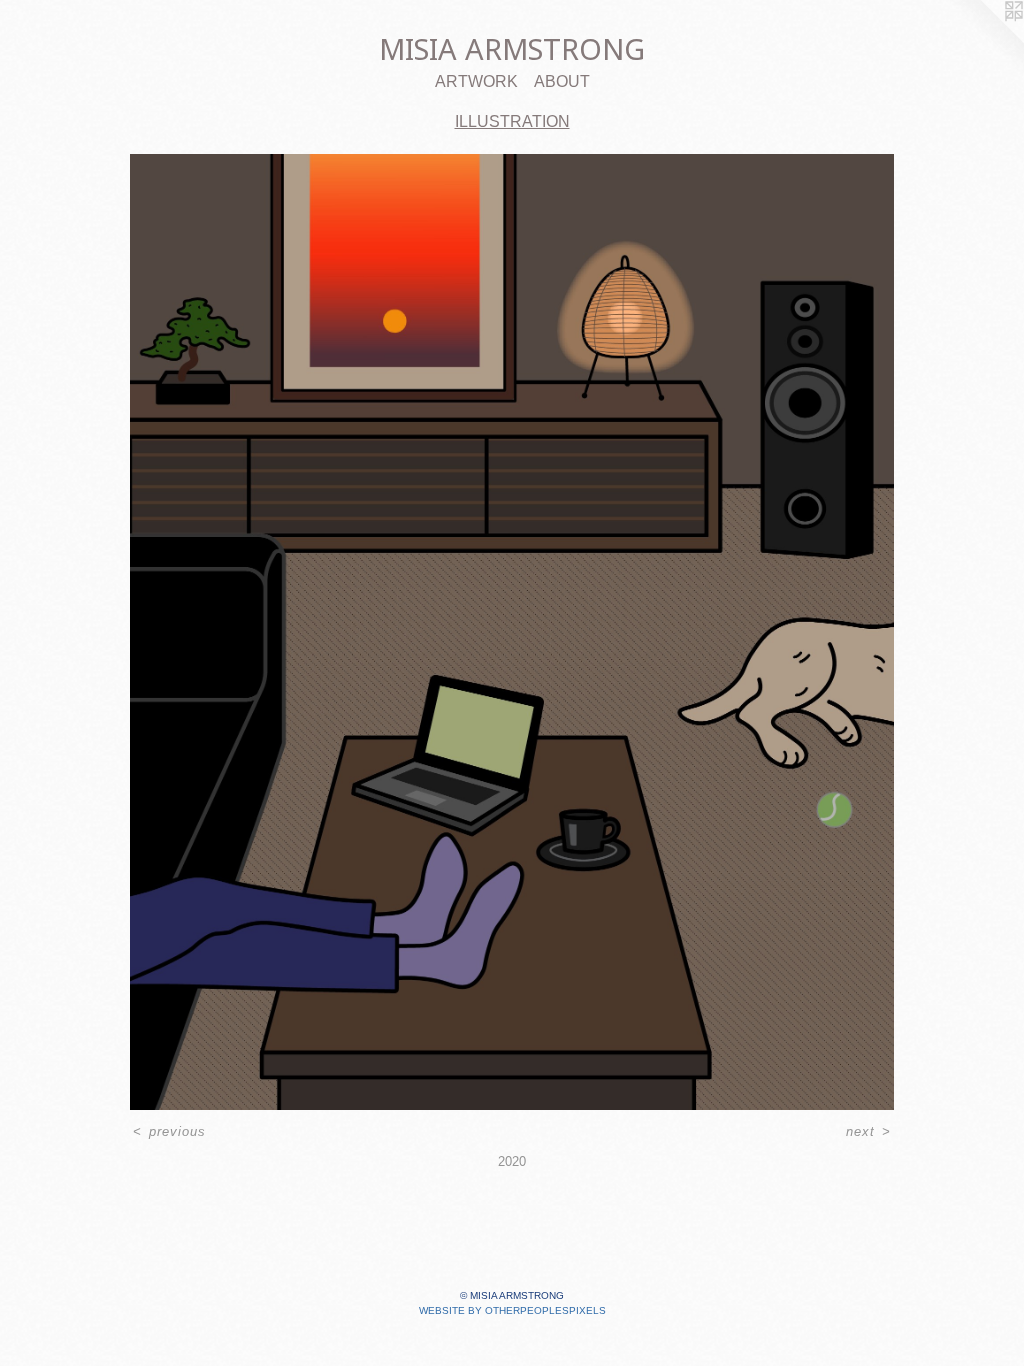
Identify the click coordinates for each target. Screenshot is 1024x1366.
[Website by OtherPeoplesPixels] (984, 40)
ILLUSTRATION (512, 121)
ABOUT (562, 81)
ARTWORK (476, 81)
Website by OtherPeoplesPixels (512, 1310)
